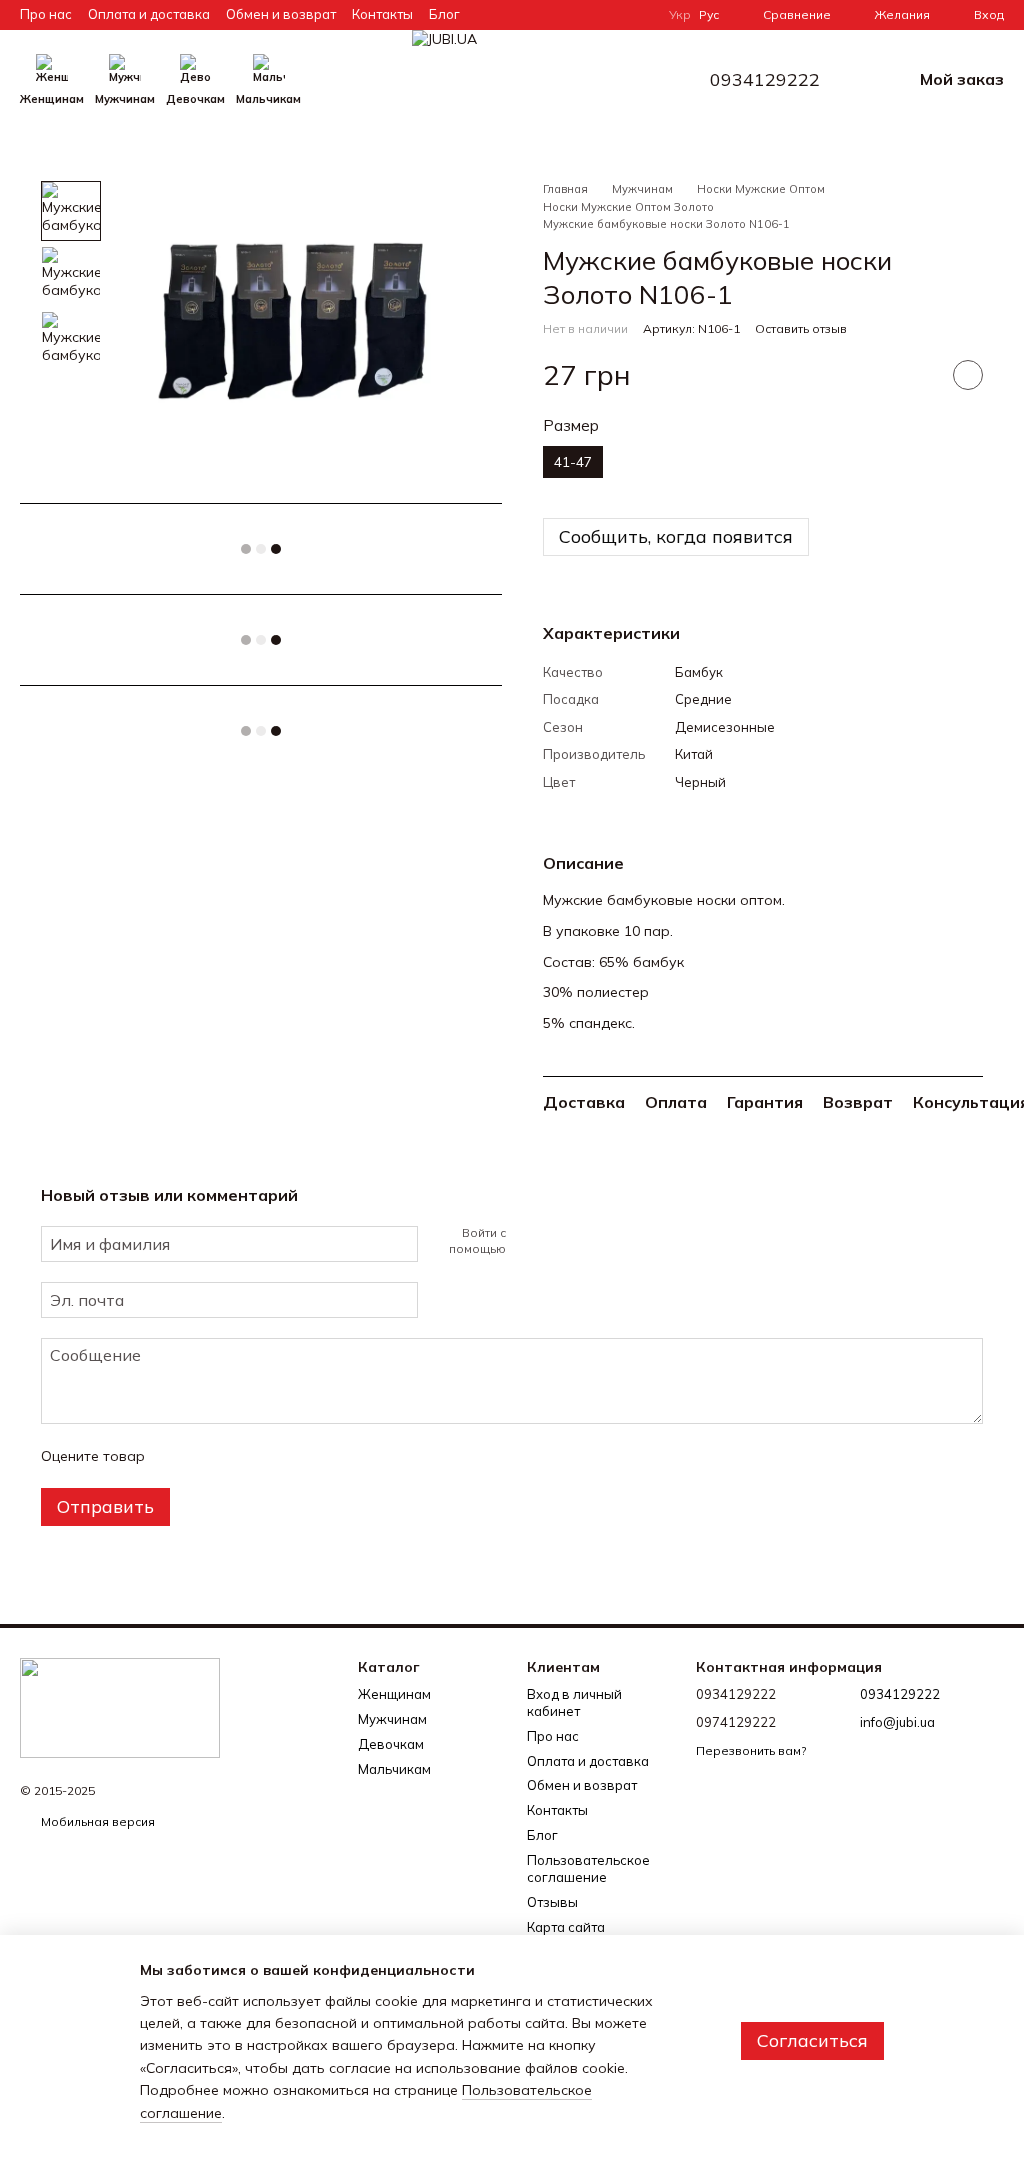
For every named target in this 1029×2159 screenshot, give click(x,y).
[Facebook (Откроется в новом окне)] (589, 15)
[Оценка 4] (274, 1456)
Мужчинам (125, 99)
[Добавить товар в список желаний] (968, 375)
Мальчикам (268, 99)
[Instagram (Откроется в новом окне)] (541, 15)
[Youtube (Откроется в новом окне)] (613, 15)
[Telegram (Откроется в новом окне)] (637, 15)
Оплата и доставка (149, 14)
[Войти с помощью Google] (560, 1241)
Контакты (382, 14)
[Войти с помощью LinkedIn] (592, 1241)
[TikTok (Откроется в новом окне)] (565, 15)
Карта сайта (566, 1927)
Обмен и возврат (281, 14)
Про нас (46, 14)
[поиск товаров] (337, 80)
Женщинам (52, 99)
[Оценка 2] (210, 1456)
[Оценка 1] (178, 1456)
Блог (444, 14)
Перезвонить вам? (751, 1750)
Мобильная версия (96, 1821)
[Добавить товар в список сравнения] (918, 375)
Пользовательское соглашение (588, 1868)
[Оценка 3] (242, 1456)
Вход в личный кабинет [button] (574, 1702)
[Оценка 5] (306, 1456)
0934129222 (765, 80)
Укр (680, 15)
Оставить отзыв (801, 328)
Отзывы (552, 1902)
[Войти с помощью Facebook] (528, 1241)
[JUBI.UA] (120, 1706)
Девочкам (195, 99)
